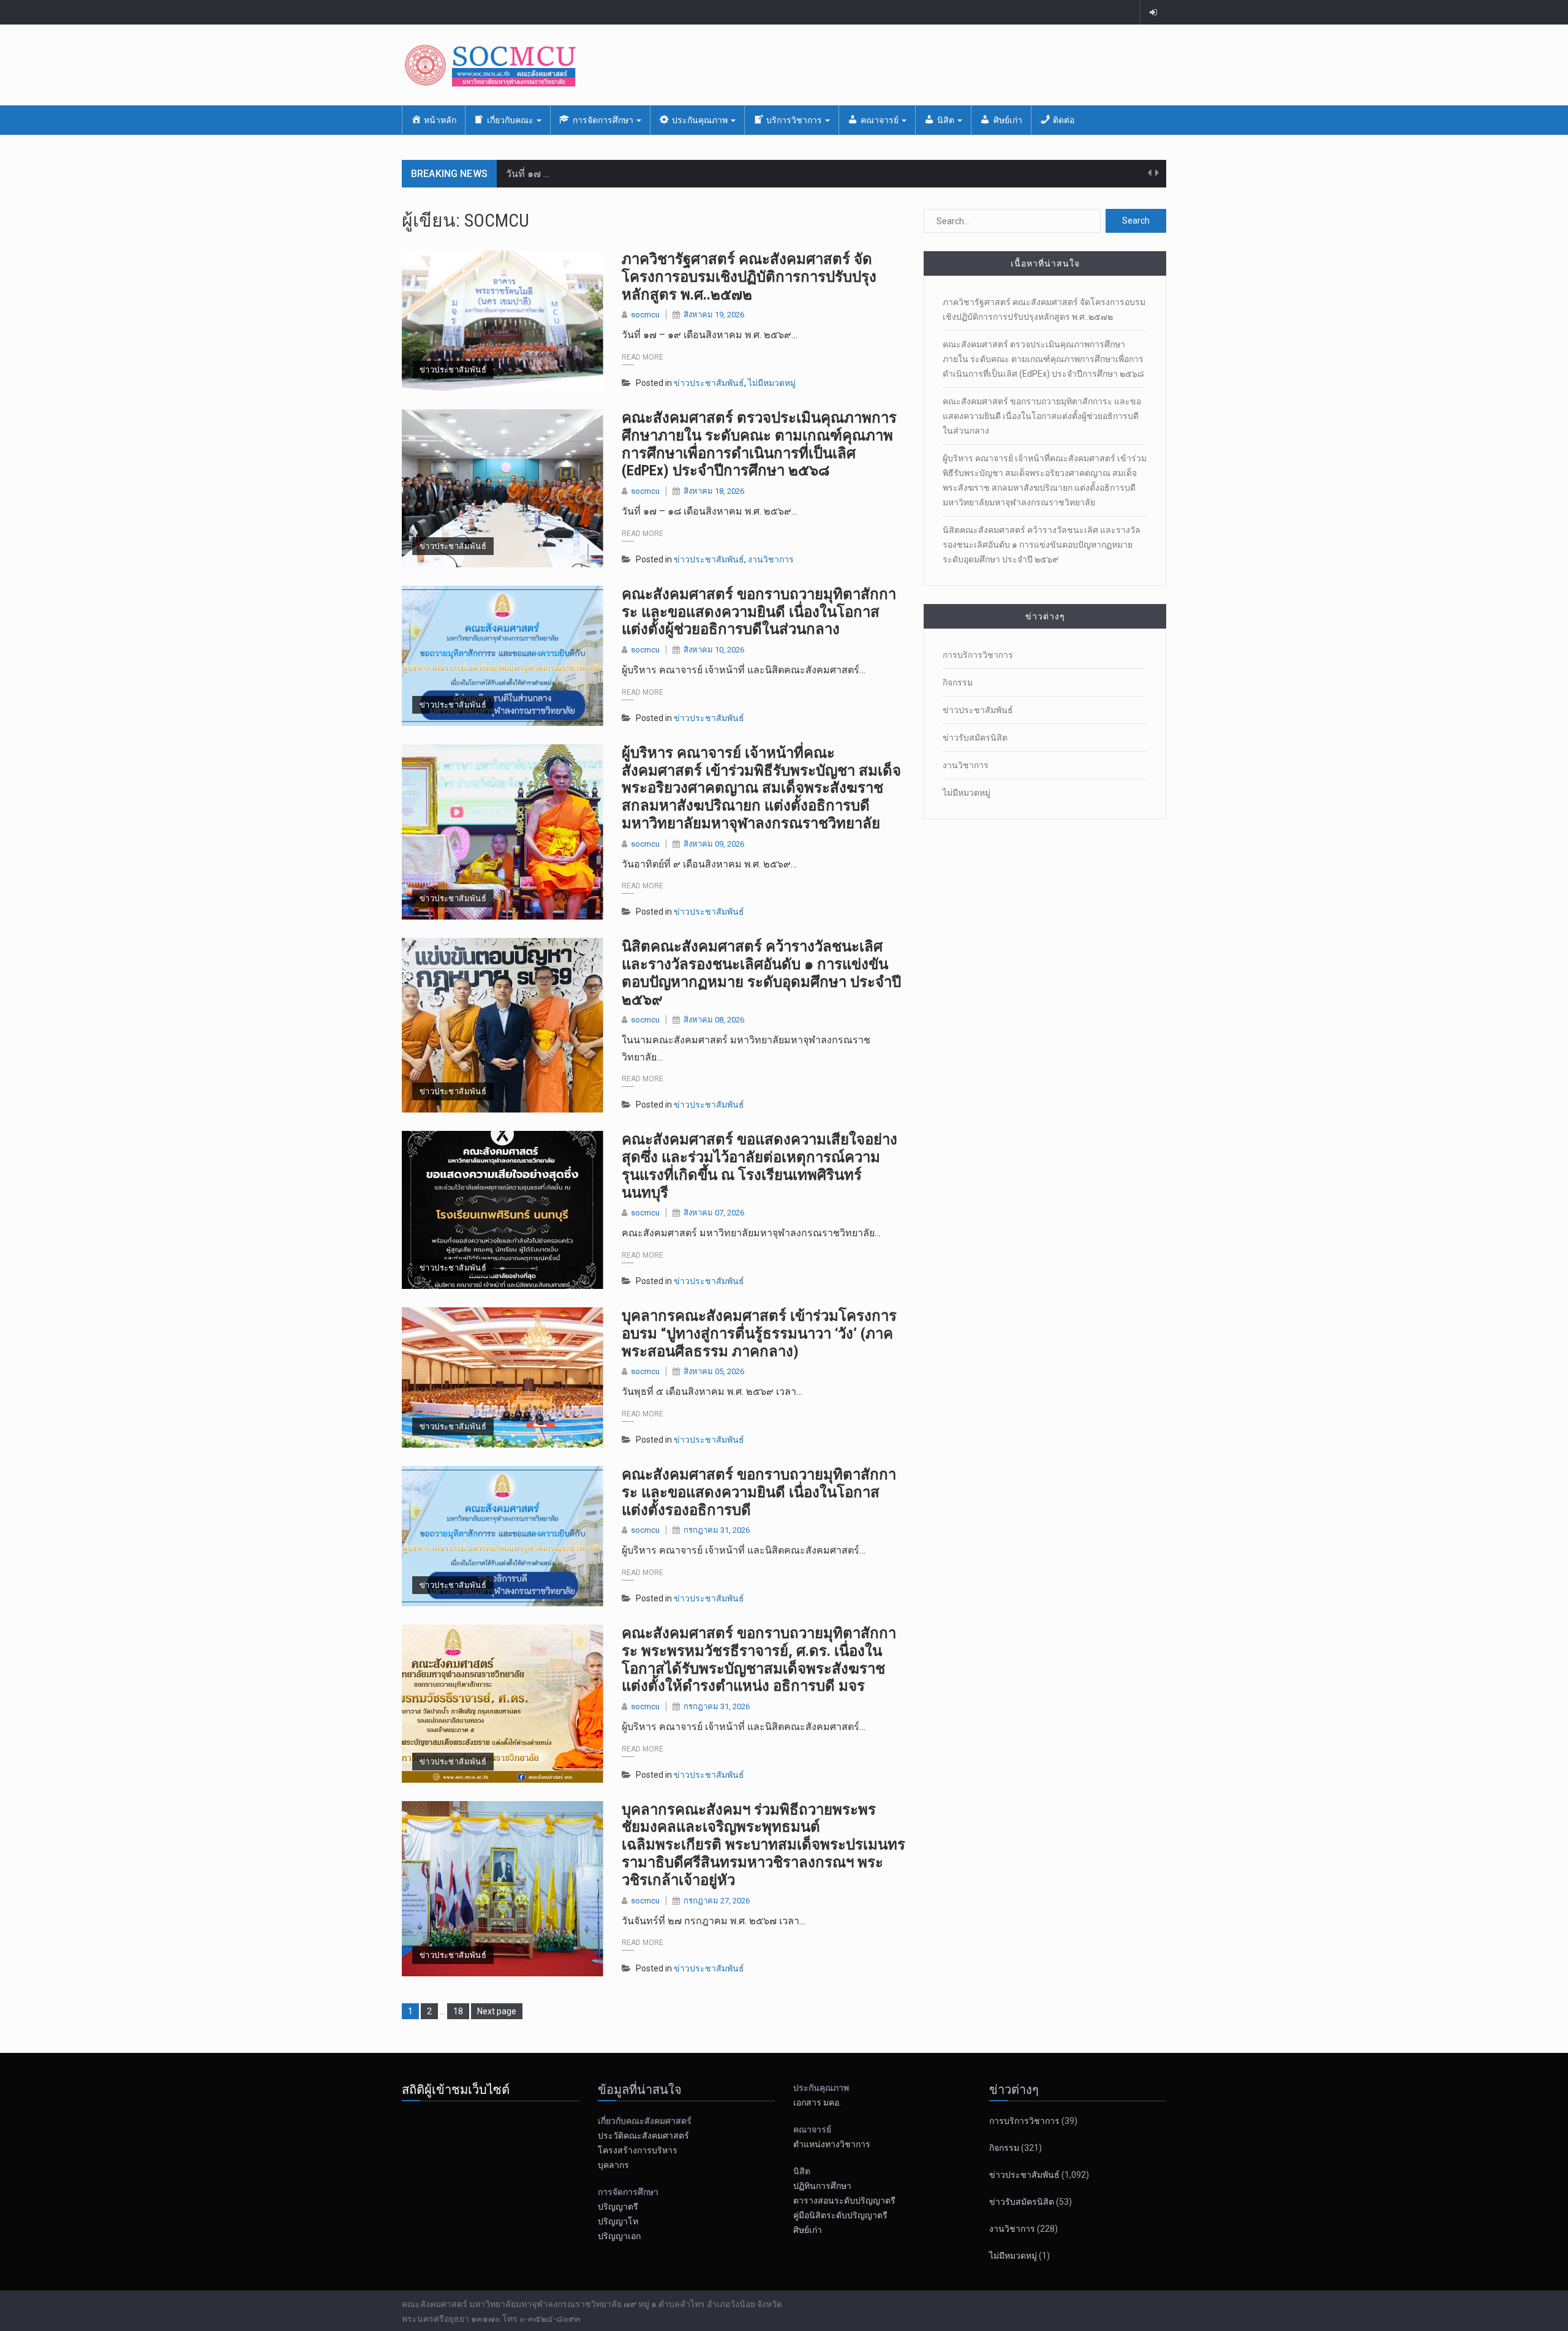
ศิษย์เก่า (808, 2230)
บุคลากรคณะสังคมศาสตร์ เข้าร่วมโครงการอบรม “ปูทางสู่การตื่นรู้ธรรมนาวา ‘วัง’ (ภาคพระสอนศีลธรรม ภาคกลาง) (759, 1334)
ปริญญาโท (618, 2221)
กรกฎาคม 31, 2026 (717, 1530)
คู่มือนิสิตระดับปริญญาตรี (840, 2215)
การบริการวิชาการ (978, 655)
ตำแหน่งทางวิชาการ (832, 2144)
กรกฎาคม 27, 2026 (717, 1901)
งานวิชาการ (771, 559)
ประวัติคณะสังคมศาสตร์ (643, 2136)
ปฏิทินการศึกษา (822, 2186)
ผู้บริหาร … (528, 174)
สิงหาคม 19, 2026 (714, 315)
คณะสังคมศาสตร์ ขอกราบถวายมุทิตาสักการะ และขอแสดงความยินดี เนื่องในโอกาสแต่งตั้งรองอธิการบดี (759, 1492)
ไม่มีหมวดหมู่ (772, 383)
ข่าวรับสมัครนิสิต (975, 738)
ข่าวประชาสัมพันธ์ (453, 370)
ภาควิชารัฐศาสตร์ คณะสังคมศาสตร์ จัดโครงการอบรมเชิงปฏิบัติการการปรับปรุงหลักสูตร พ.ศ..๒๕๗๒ (749, 277)
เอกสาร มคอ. (817, 2102)
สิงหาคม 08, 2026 (714, 1020)
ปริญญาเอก (622, 2236)
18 (461, 2011)
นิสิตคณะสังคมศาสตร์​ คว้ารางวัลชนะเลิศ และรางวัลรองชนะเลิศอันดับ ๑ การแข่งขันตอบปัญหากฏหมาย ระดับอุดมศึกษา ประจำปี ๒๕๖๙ (761, 973)
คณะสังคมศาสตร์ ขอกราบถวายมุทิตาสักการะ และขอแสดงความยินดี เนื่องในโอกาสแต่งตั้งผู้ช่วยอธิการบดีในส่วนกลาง (759, 612)
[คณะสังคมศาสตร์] (784, 65)
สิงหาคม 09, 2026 (714, 844)
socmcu (645, 315)
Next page (497, 2011)
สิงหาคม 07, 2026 (714, 1213)
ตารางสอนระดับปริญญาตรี (844, 2201)
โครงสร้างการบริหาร (638, 2150)
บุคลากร (613, 2165)
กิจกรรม (958, 682)
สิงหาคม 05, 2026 (714, 1371)
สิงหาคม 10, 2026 (714, 650)
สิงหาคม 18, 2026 (714, 491)
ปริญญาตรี (618, 2207)
